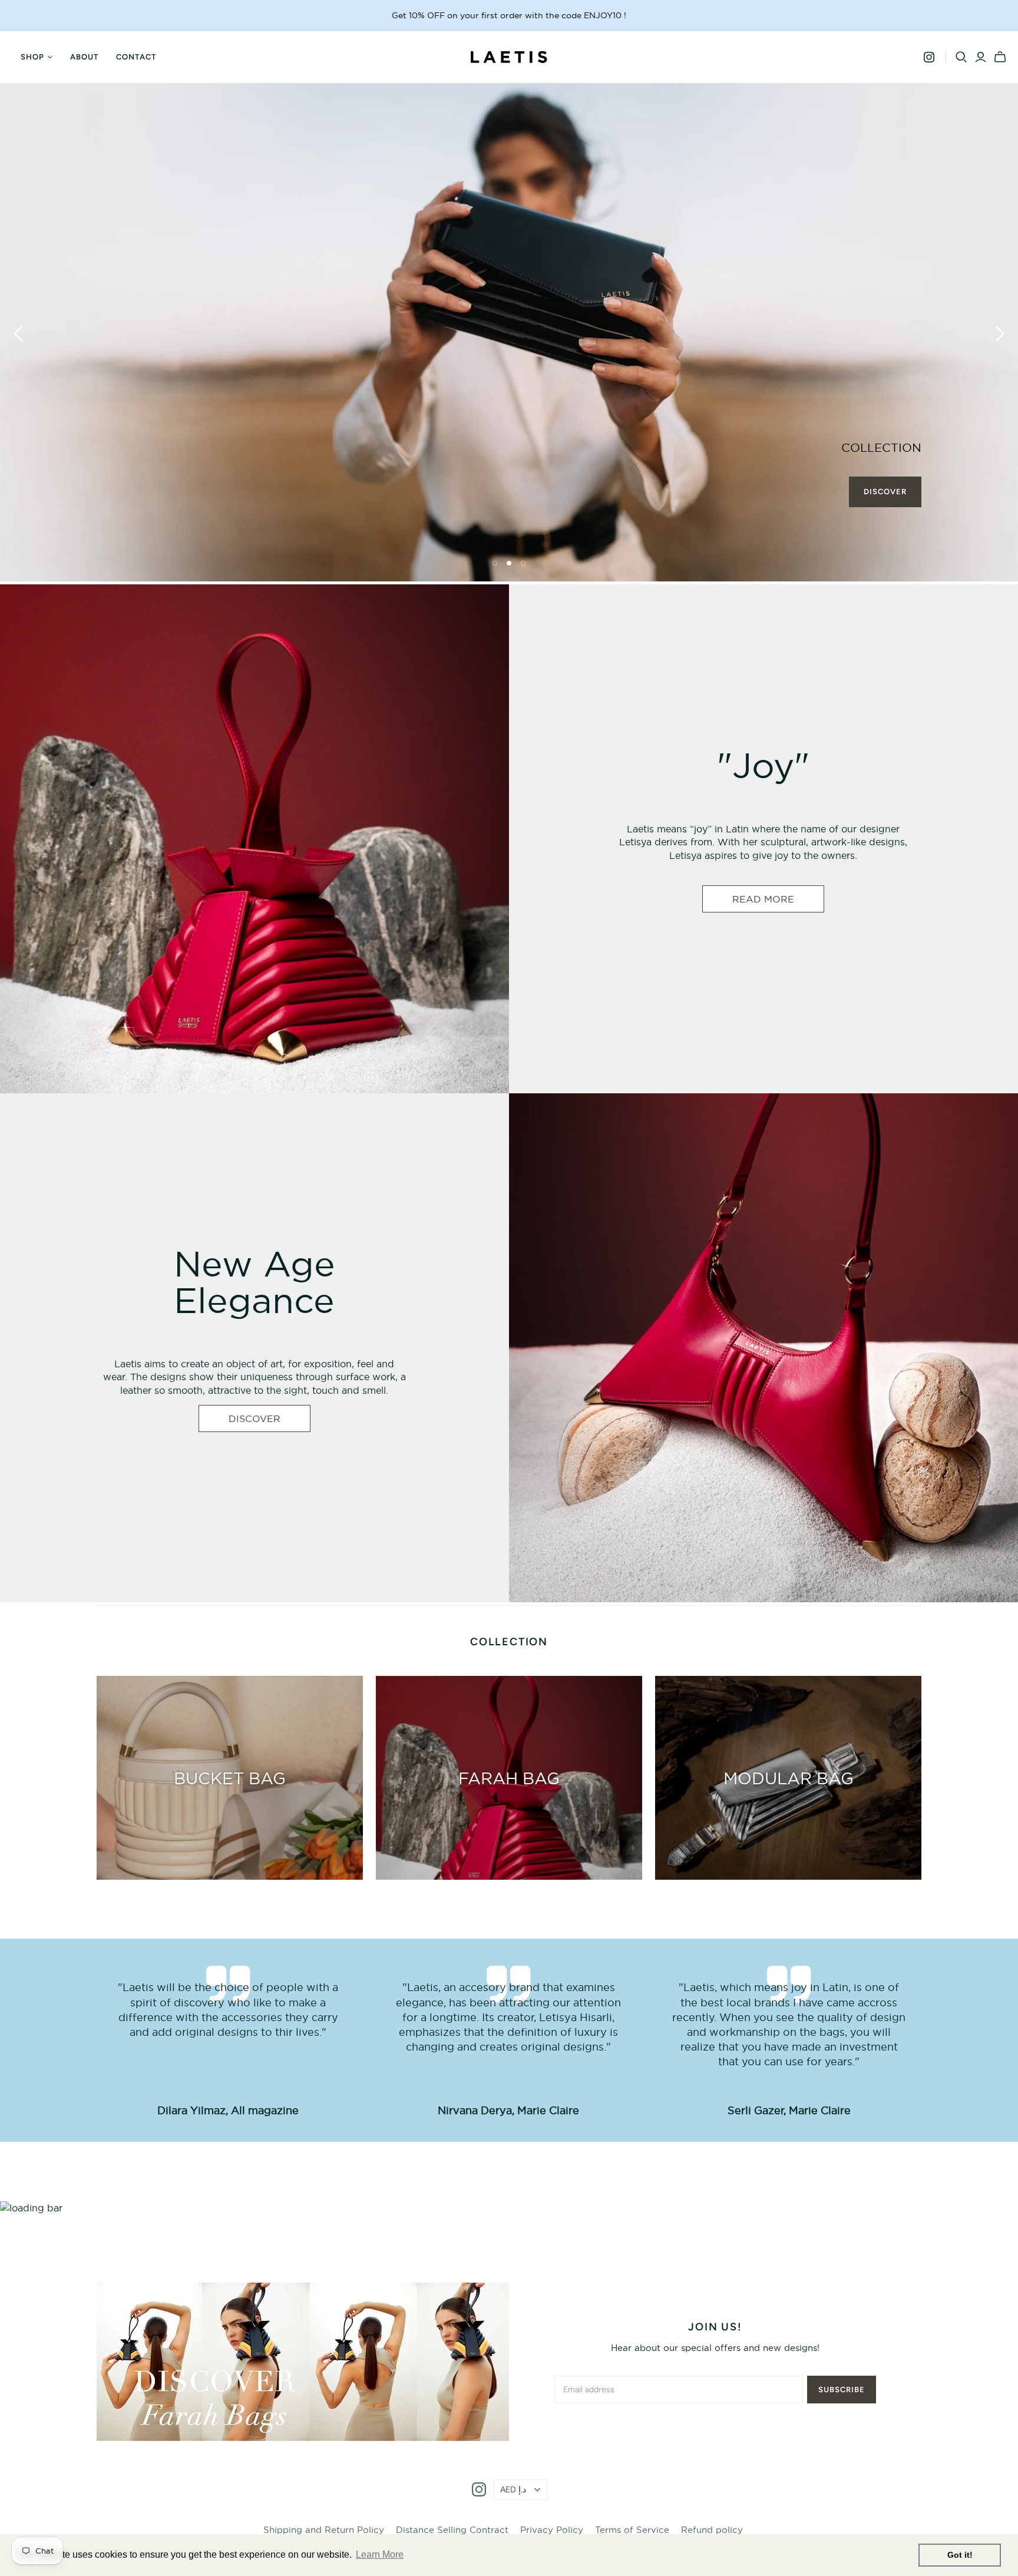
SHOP (32, 57)
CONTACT (136, 57)
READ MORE (763, 899)
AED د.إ (513, 2490)
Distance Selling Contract (452, 2530)
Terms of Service (632, 2530)
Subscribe (842, 2390)
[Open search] (961, 57)
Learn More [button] (380, 2554)
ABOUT (84, 57)
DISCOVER (254, 1418)
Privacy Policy (552, 2530)
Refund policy (712, 2530)
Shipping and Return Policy (324, 2530)
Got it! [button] (960, 2555)
